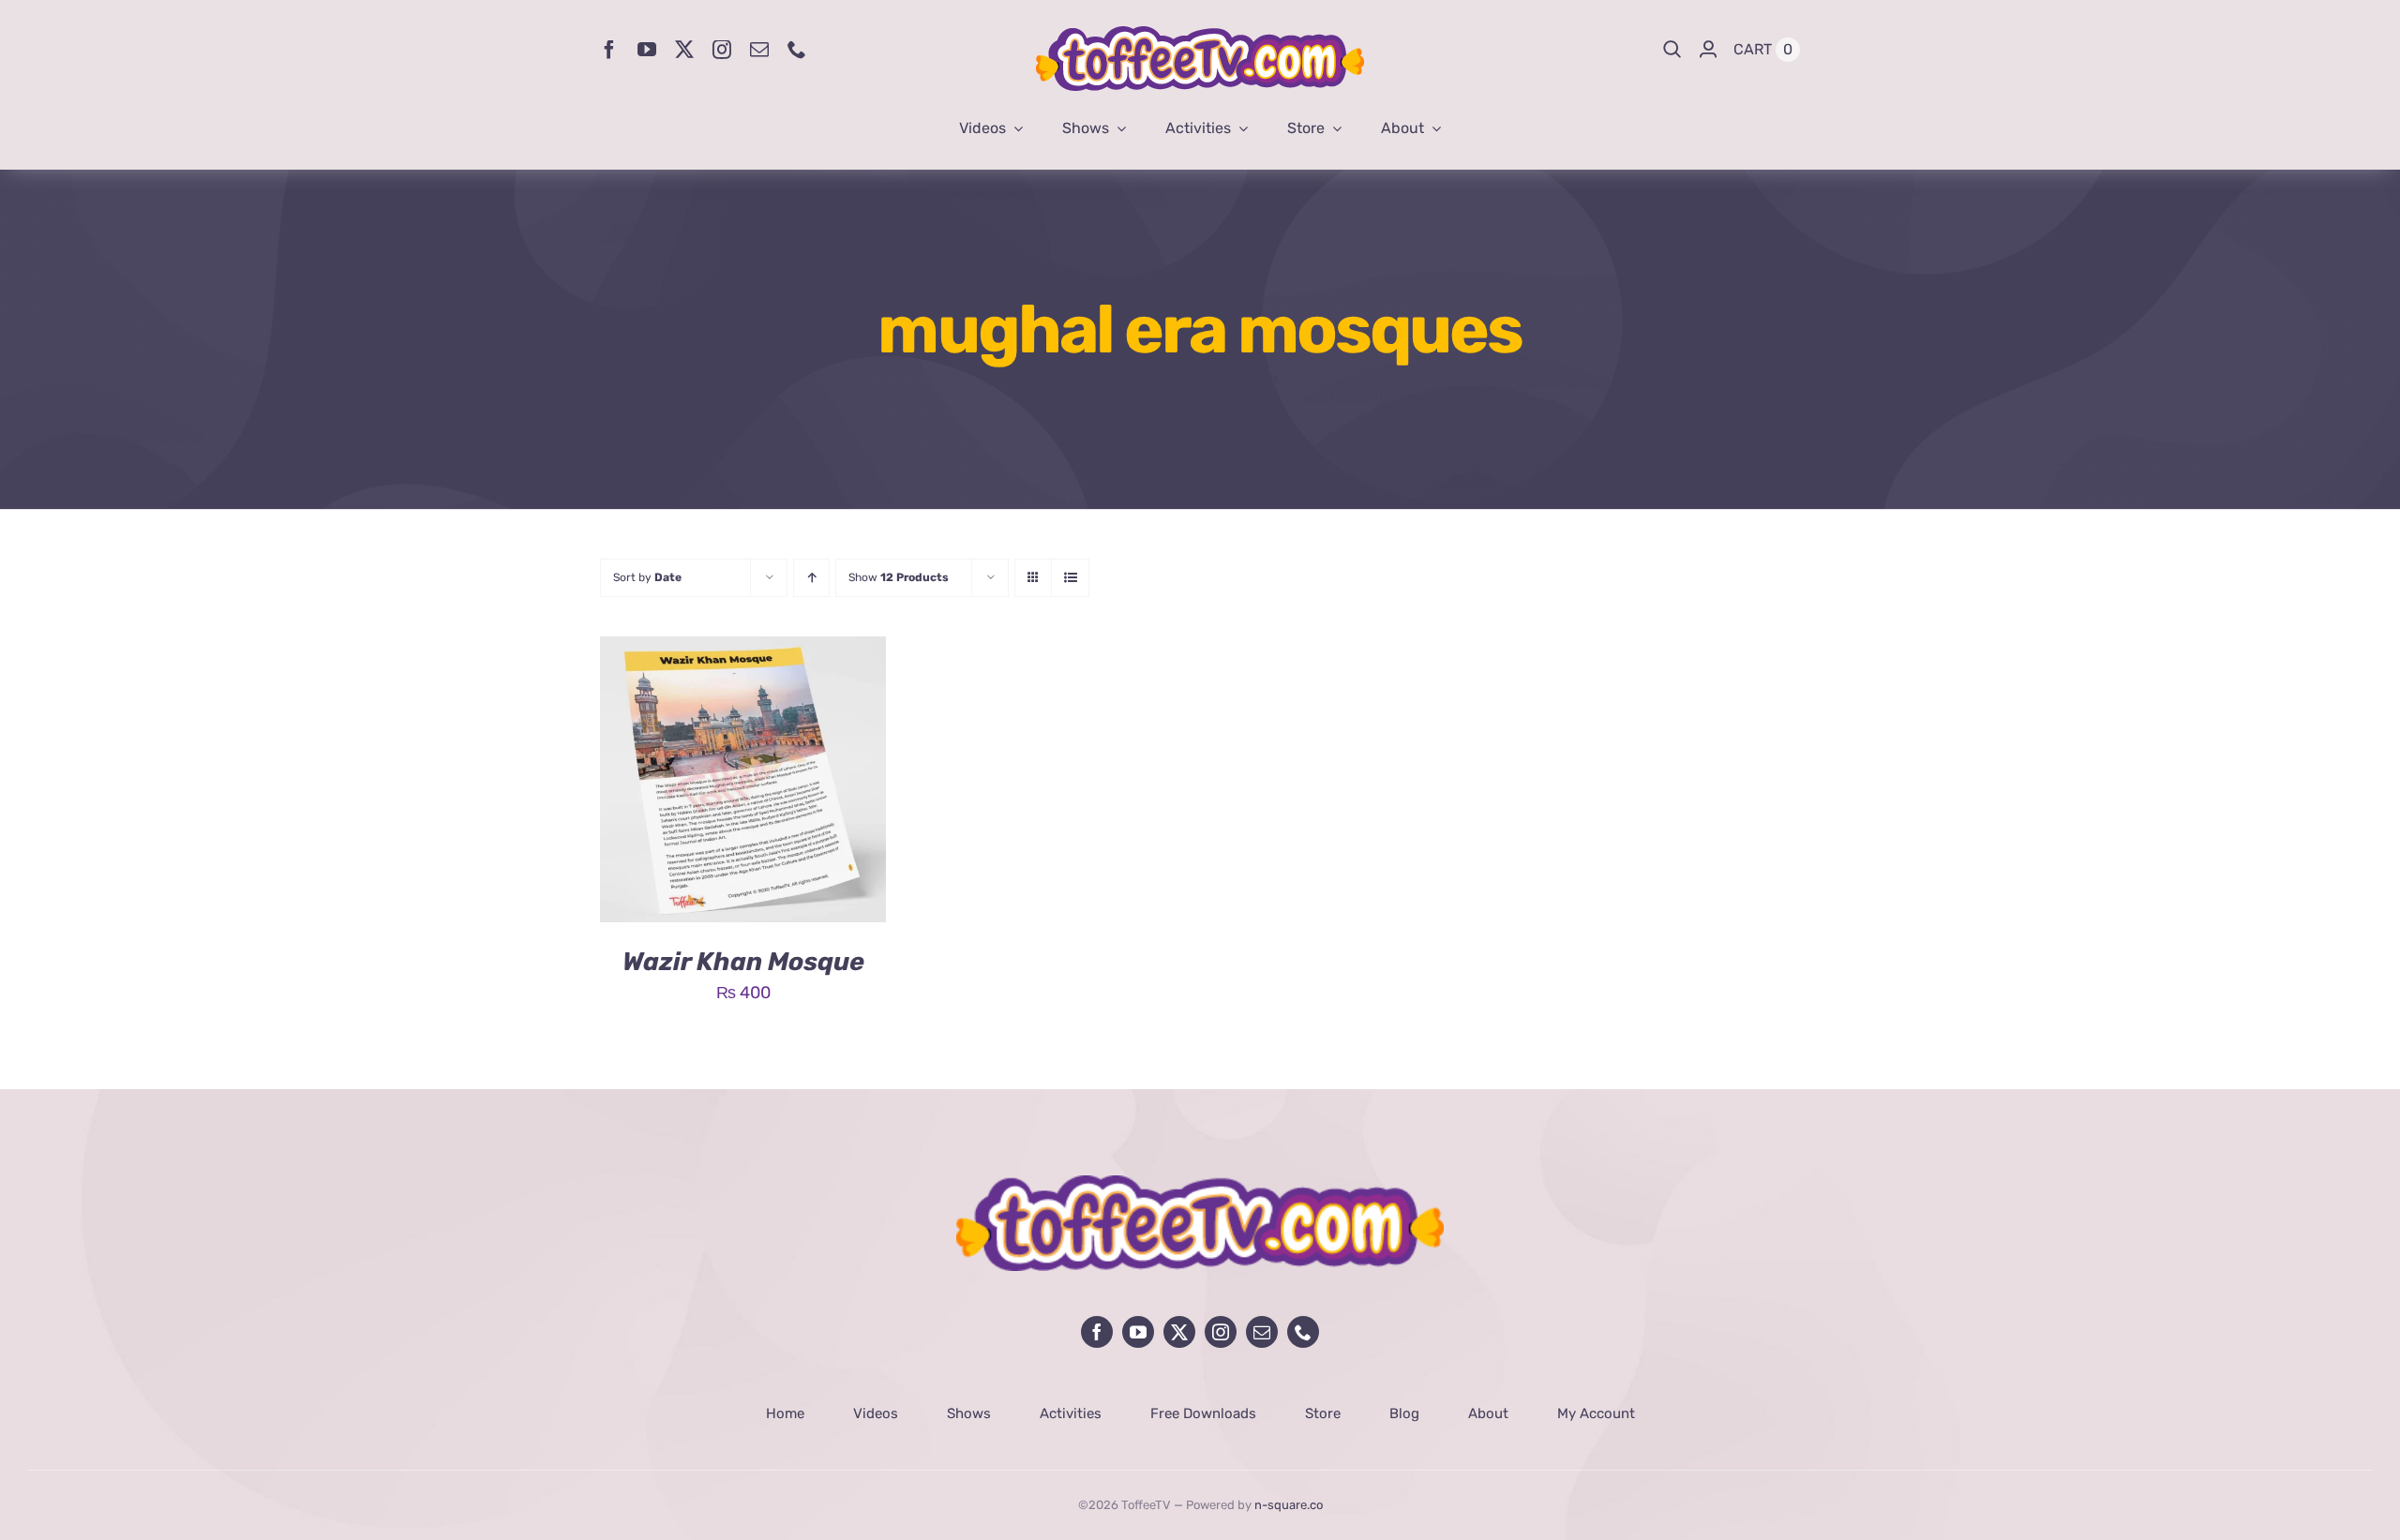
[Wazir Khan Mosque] (743, 650)
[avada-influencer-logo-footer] (1200, 1184)
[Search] (1672, 50)
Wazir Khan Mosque (743, 962)
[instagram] (722, 50)
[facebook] (609, 50)
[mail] (759, 50)
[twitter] (684, 50)
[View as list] (1070, 578)
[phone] (797, 50)
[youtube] (647, 50)
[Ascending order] (811, 578)
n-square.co (1289, 1505)
